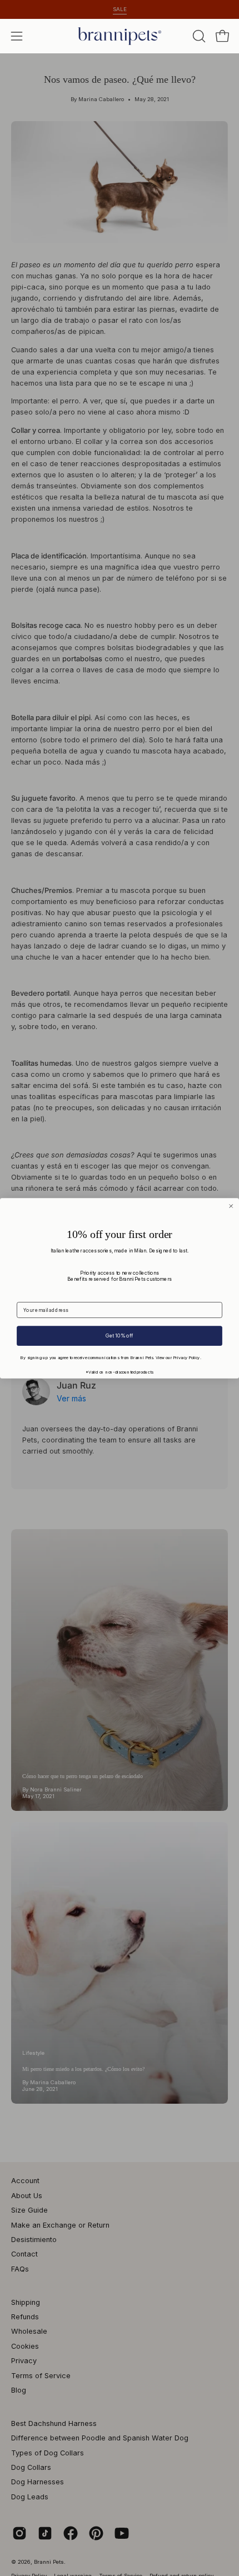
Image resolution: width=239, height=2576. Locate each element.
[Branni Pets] (120, 36)
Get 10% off (119, 1336)
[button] (198, 36)
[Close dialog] (231, 1206)
